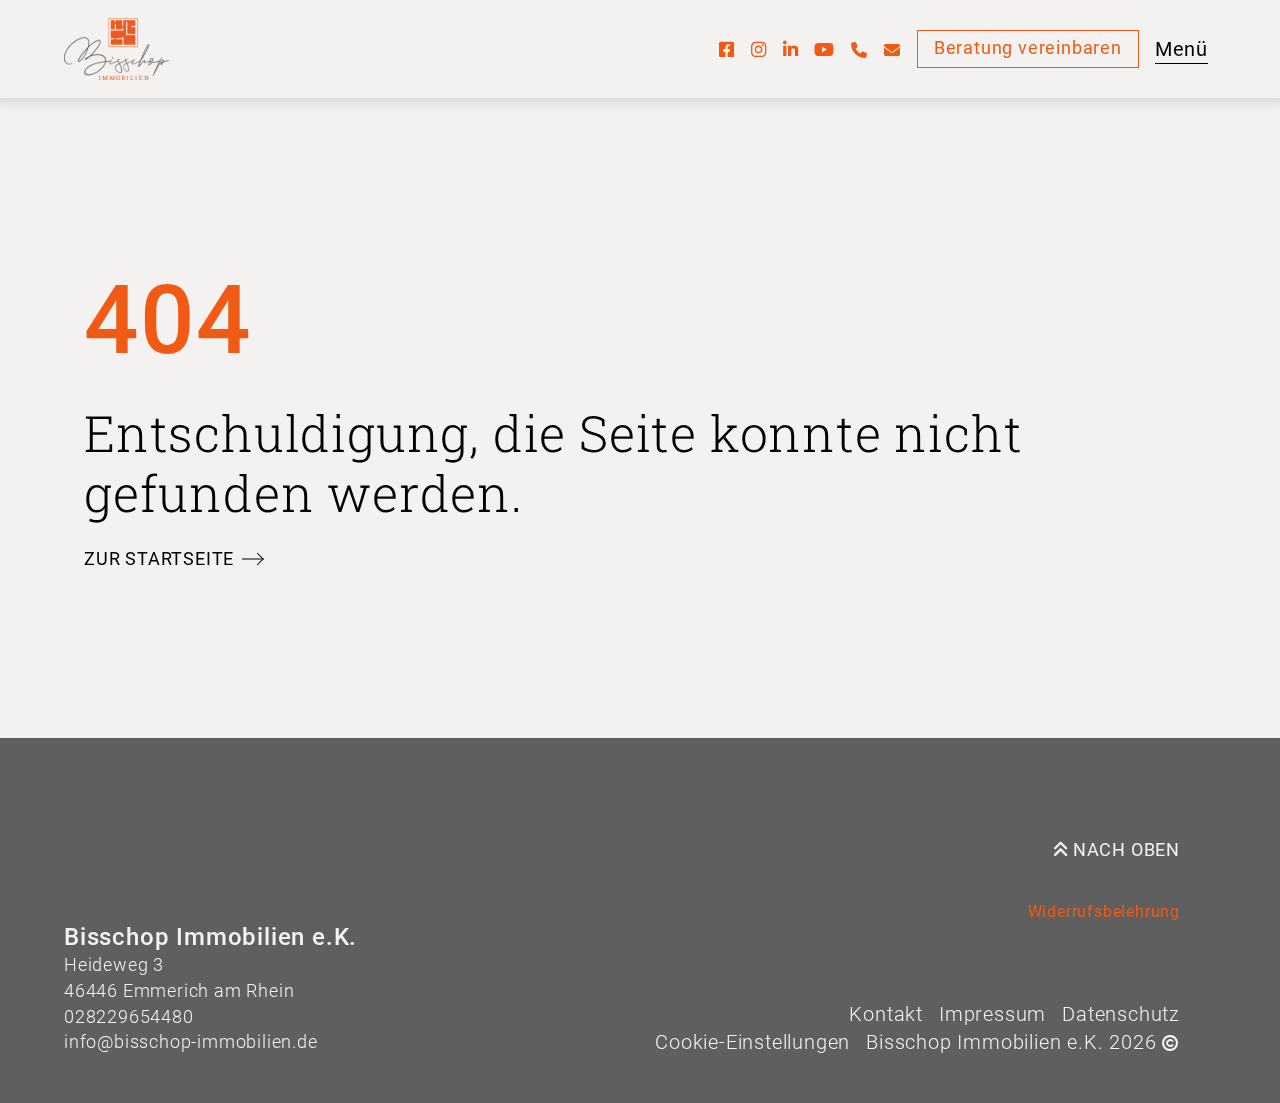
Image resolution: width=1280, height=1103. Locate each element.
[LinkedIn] (791, 49)
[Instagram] (759, 49)
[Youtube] (824, 49)
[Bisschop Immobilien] (116, 49)
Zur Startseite (159, 559)
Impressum (992, 1014)
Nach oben (1124, 850)
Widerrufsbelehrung (1104, 911)
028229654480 (129, 1017)
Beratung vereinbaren (1028, 48)
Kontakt (886, 1014)
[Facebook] (727, 49)
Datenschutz (1121, 1014)
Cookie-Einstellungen (752, 1042)
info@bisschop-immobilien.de (191, 1042)
